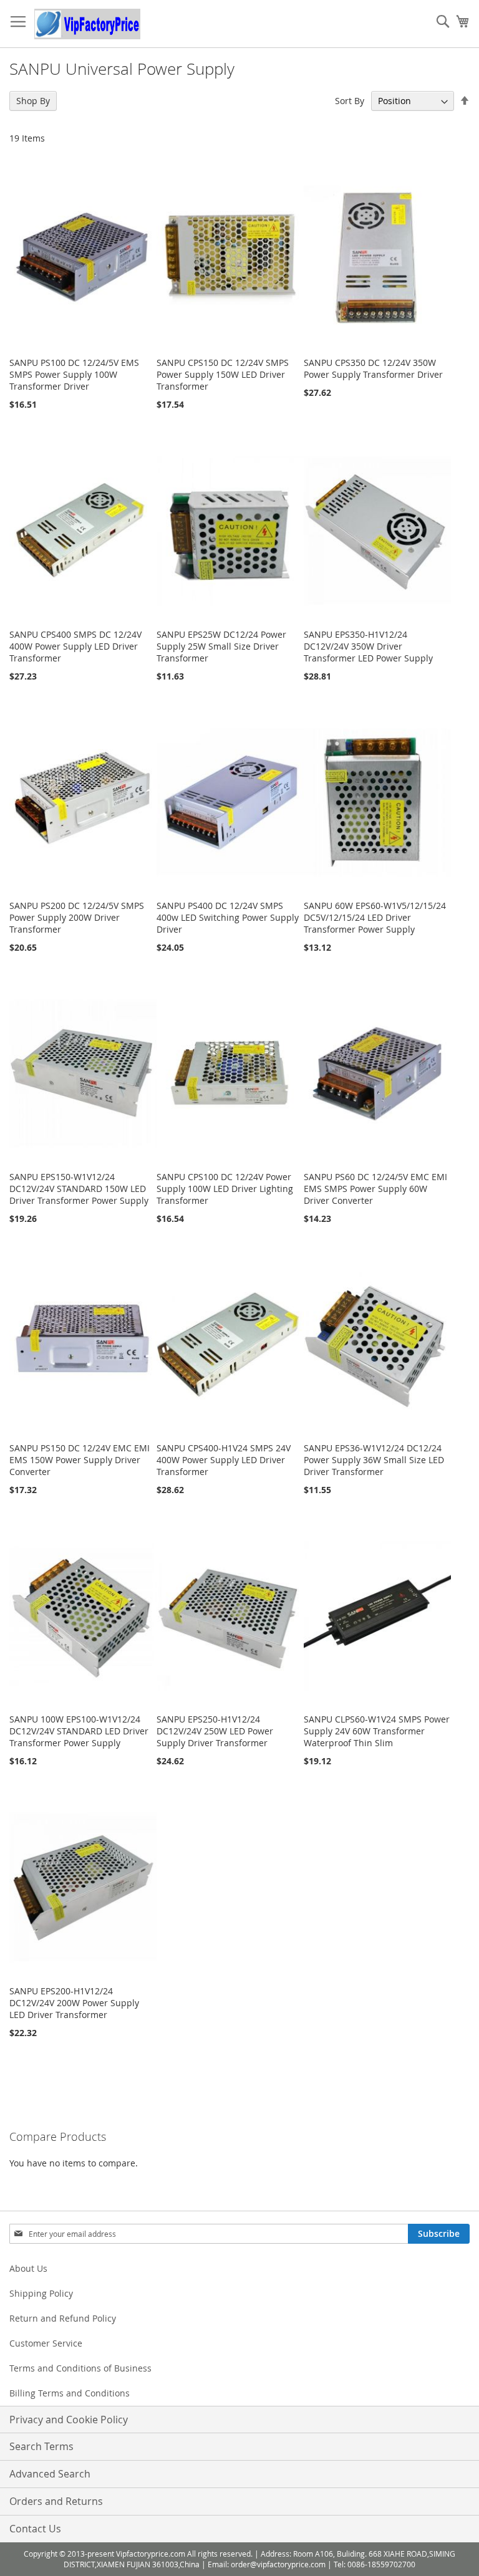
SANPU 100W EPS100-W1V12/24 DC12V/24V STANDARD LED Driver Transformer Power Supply (79, 1731)
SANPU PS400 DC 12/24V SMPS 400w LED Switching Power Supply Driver (228, 917)
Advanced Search (50, 2474)
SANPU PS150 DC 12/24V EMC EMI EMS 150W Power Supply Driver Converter (80, 1460)
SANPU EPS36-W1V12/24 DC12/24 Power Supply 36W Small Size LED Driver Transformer (374, 1460)
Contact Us (35, 2529)
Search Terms (41, 2446)
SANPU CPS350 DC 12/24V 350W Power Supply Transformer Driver (373, 368)
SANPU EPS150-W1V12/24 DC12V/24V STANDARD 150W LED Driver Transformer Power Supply (79, 1189)
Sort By (350, 101)
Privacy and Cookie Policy (69, 2420)
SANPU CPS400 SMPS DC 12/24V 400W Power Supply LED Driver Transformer (75, 646)
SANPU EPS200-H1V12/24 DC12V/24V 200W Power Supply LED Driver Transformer (74, 2003)
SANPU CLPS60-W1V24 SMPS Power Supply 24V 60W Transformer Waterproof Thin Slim (377, 1731)
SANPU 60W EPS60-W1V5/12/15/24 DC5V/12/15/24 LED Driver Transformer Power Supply (375, 917)
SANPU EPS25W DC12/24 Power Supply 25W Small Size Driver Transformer (221, 646)
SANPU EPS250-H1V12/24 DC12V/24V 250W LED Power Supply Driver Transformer (215, 1731)
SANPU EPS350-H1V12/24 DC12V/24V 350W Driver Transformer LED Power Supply (368, 646)
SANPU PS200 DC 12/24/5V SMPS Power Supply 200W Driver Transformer (77, 917)
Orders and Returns (56, 2501)
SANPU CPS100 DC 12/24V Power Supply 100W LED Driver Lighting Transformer (225, 1189)
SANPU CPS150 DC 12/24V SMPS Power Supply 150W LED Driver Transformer (223, 374)
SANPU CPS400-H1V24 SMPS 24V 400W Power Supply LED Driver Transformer (224, 1460)
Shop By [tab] (33, 101)
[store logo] (87, 24)
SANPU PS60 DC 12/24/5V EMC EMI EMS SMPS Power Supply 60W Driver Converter (375, 1189)
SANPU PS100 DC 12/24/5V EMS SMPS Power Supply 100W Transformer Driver (74, 374)
